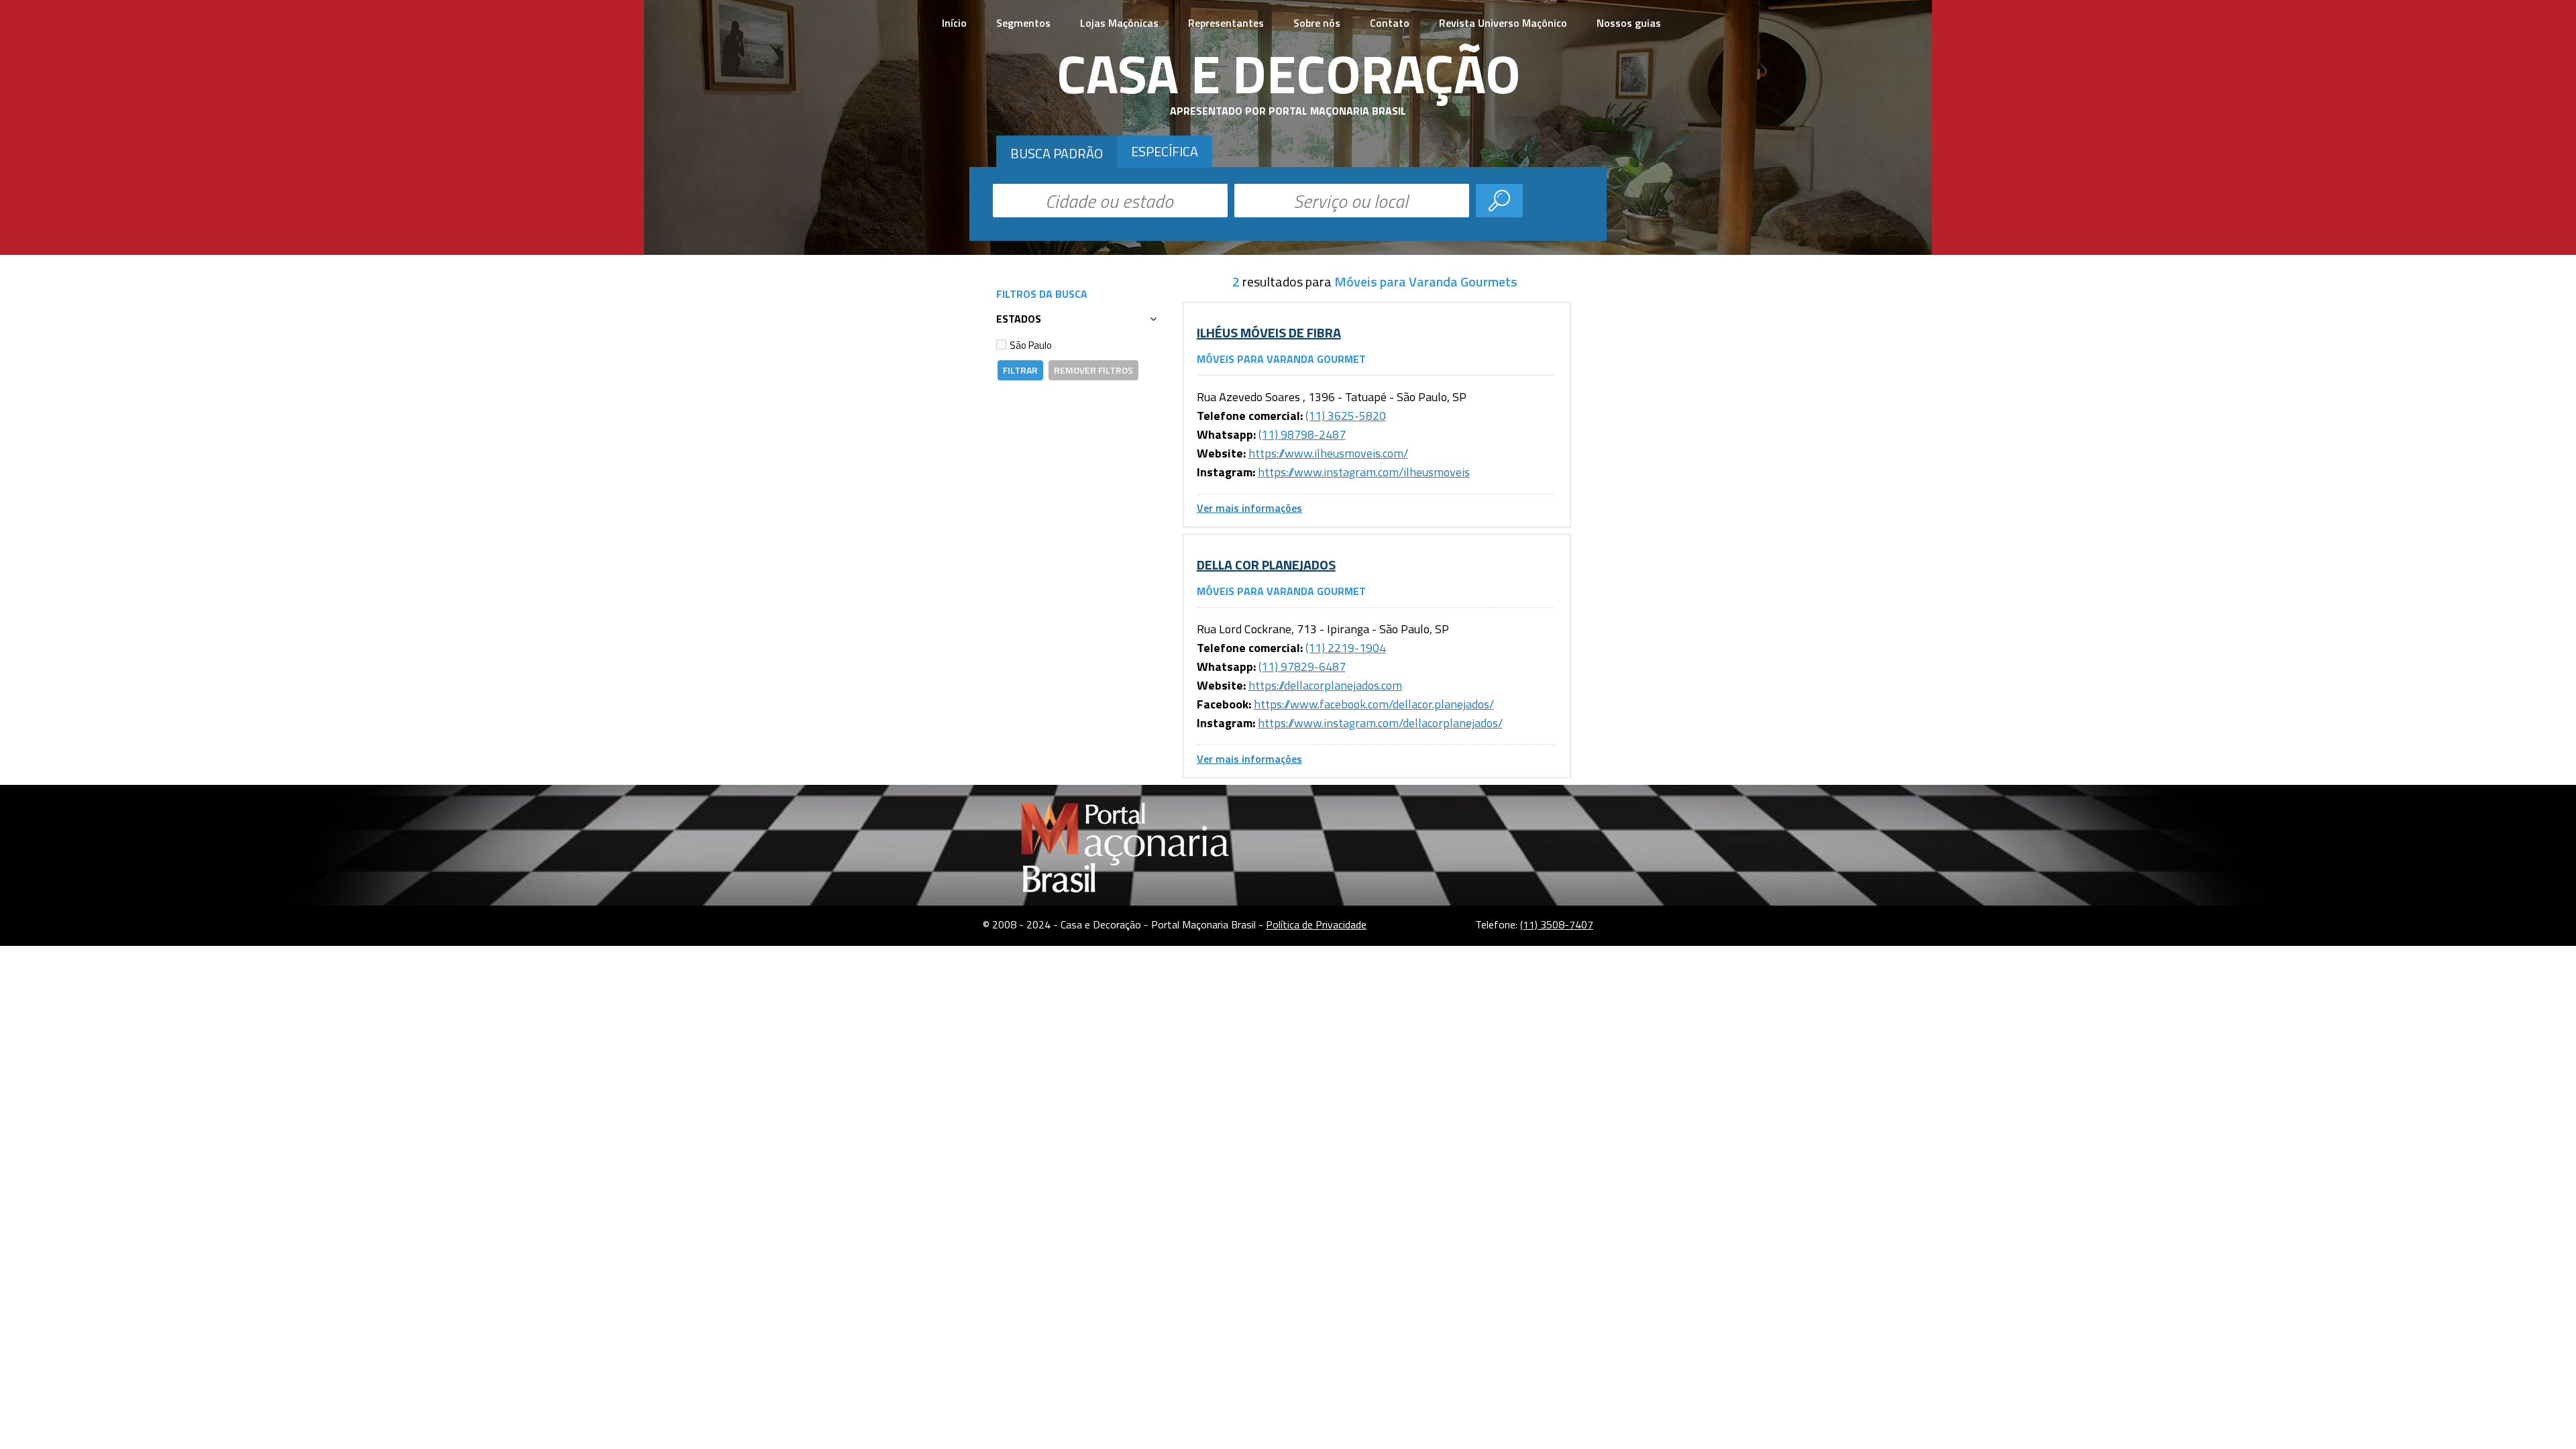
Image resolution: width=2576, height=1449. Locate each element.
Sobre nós (1317, 23)
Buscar (1499, 201)
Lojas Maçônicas (1119, 23)
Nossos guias (1629, 23)
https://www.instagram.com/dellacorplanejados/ (1380, 723)
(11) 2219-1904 (1346, 648)
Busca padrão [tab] (1057, 153)
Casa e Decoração (1288, 73)
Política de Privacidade (1316, 924)
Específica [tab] (1165, 151)
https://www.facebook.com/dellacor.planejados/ (1374, 704)
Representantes (1226, 23)
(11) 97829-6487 (1302, 666)
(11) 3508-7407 (1557, 924)
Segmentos (1023, 23)
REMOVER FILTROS (1093, 370)
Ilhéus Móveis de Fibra (1269, 332)
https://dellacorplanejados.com (1325, 685)
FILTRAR (1020, 370)
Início (954, 23)
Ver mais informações (1249, 508)
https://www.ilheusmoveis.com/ (1328, 453)
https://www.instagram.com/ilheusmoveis (1364, 472)
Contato (1390, 23)
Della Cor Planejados (1266, 565)
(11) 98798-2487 (1302, 434)
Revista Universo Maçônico (1503, 23)
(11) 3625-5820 (1346, 416)
